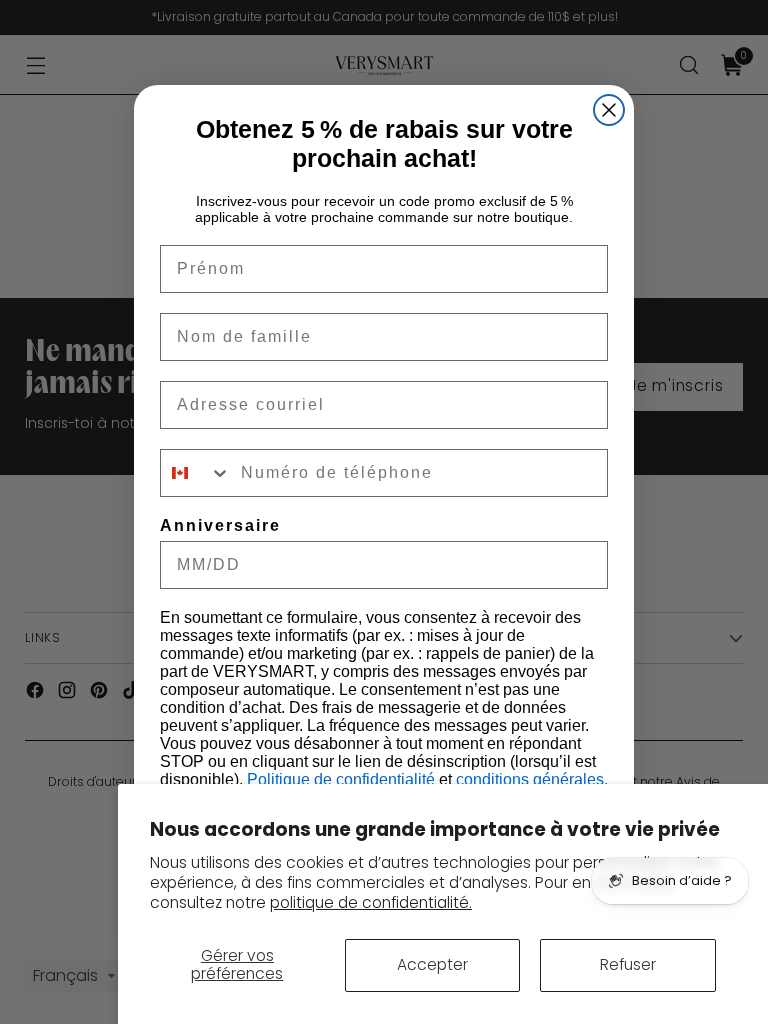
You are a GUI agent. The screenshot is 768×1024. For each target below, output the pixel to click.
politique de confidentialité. (371, 902)
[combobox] (196, 473)
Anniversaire (220, 525)
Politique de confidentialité (343, 779)
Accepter (432, 964)
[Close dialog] (609, 110)
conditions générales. (532, 779)
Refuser (628, 964)
